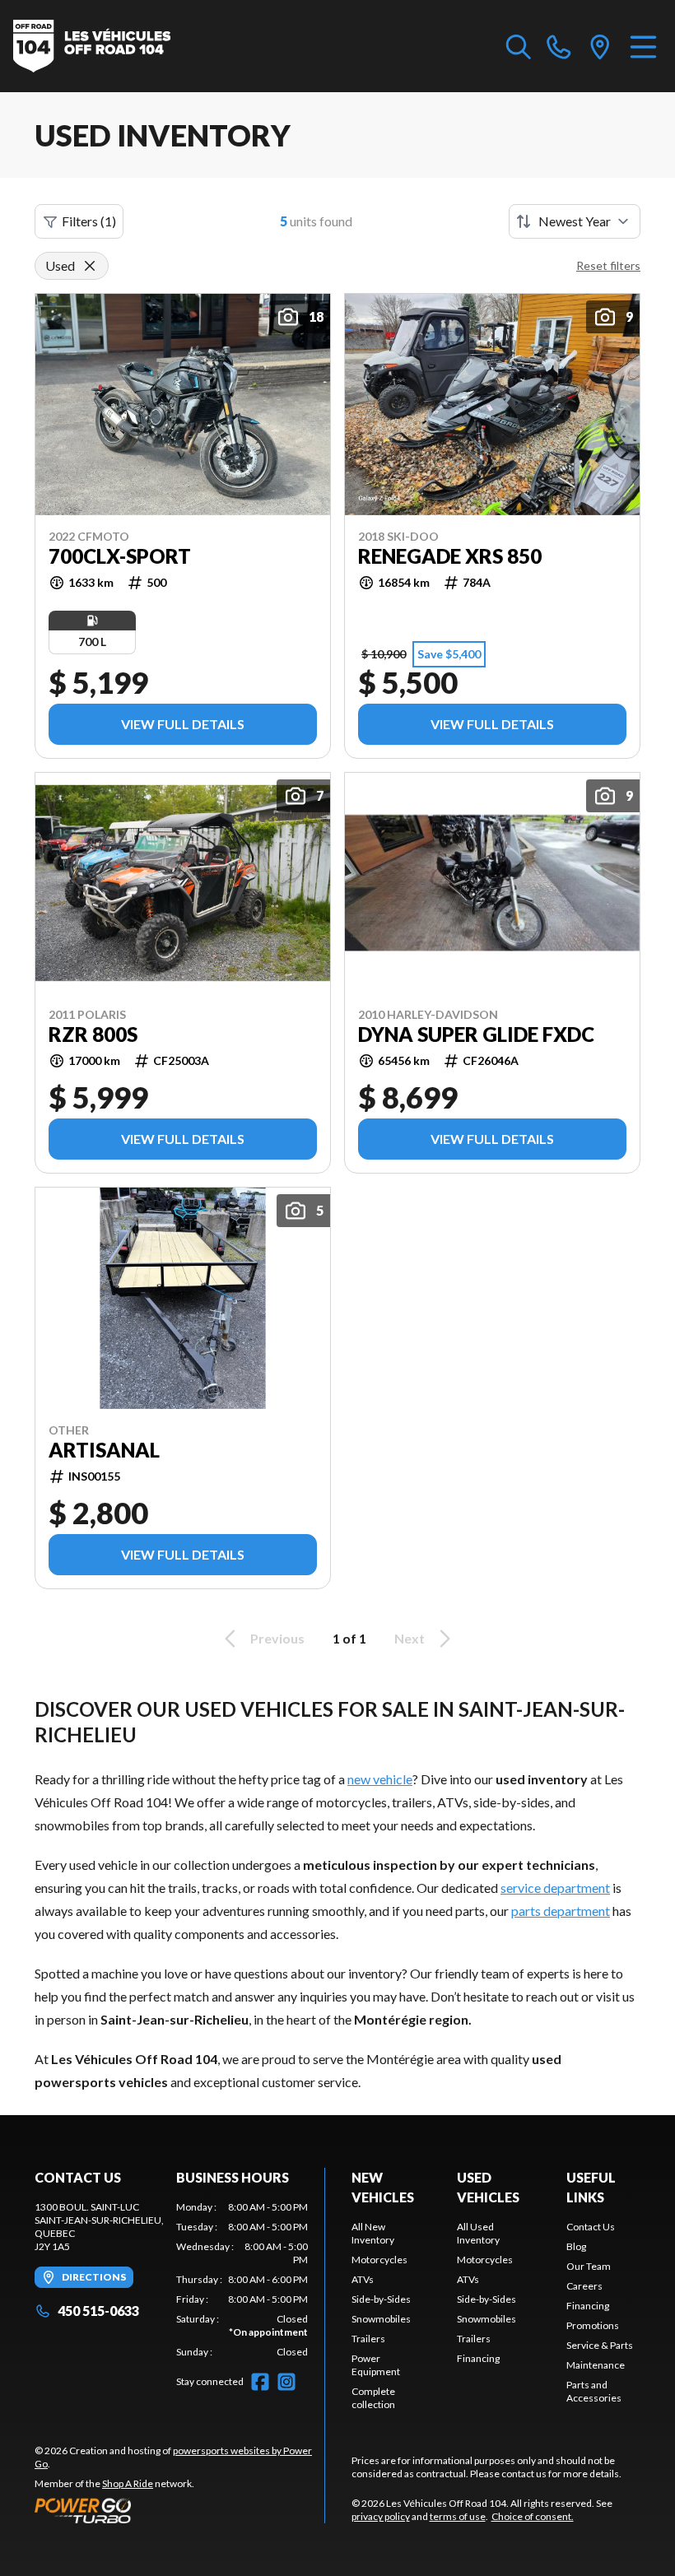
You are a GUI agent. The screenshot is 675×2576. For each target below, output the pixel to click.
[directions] (600, 46)
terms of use (458, 2516)
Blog (576, 2246)
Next (410, 1638)
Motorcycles (379, 2260)
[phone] (559, 46)
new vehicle (380, 1779)
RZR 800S (93, 1035)
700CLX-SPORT (120, 556)
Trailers (368, 2339)
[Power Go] (179, 2510)
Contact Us (591, 2227)
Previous (277, 1638)
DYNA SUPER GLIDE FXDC (476, 1035)
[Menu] (643, 46)
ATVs (363, 2279)
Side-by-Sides (381, 2299)
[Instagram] (286, 2382)
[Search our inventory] (519, 46)
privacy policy (381, 2516)
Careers (584, 2286)
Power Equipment (376, 2365)
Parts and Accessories (594, 2391)
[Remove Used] (90, 266)
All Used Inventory (478, 2233)
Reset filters (608, 265)
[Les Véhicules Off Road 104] (92, 46)
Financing (478, 2358)
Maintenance (596, 2365)
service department (555, 1888)
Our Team (589, 2266)
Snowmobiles (381, 2319)
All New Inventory (373, 2233)
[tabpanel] (242, 2280)
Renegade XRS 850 (450, 556)
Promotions (593, 2325)
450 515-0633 (98, 2311)
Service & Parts (600, 2345)
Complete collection (373, 2398)
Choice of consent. (533, 2516)
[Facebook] (260, 2382)
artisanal (104, 1450)
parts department (561, 1911)
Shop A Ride (128, 2483)
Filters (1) (89, 221)
